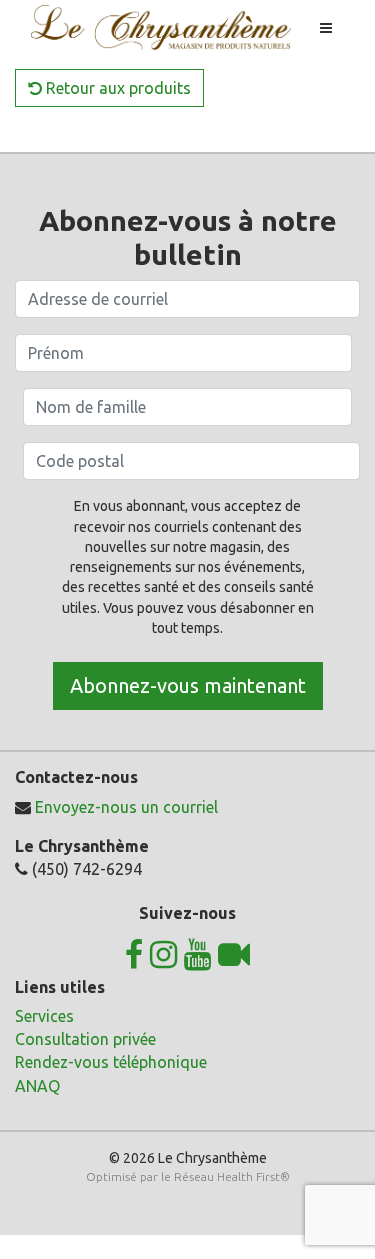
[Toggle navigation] (326, 28)
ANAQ (37, 1086)
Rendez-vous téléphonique (111, 1062)
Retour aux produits (116, 88)
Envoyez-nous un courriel (126, 807)
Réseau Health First (227, 1176)
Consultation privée (85, 1039)
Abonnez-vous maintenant (188, 685)
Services (44, 1016)
